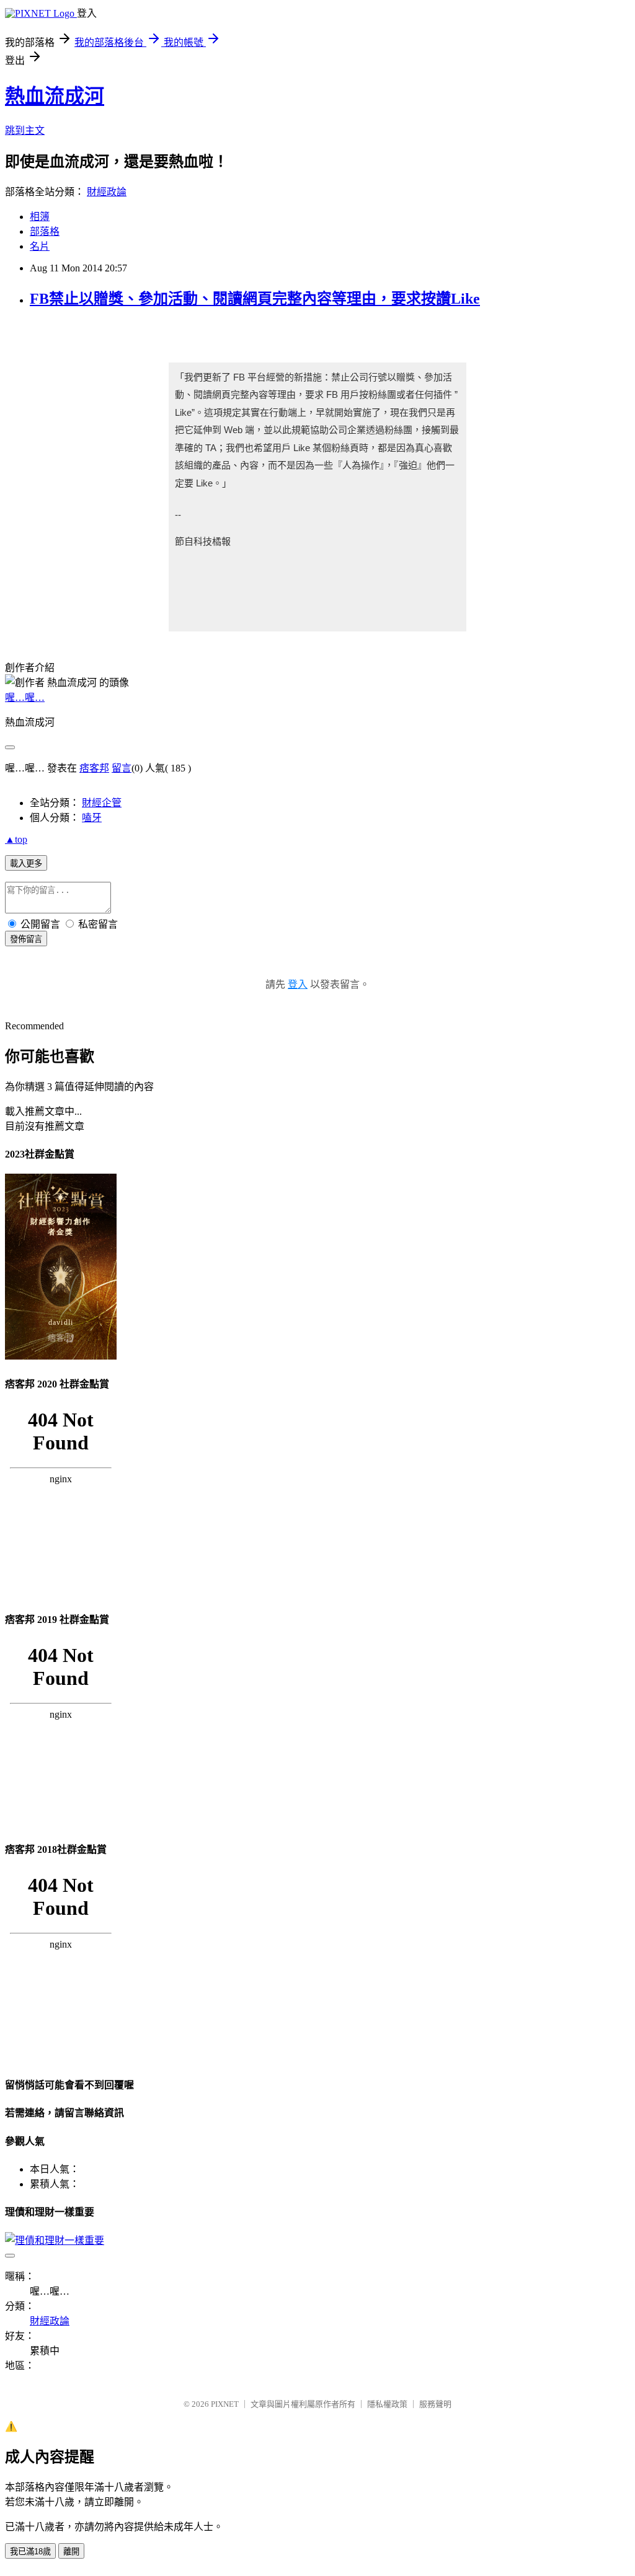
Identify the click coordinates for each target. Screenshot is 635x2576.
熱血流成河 (55, 96)
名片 (40, 246)
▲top (16, 839)
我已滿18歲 (30, 2552)
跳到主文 (25, 130)
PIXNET (225, 2404)
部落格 (45, 231)
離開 (71, 2552)
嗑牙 (92, 818)
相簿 (40, 217)
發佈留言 (26, 939)
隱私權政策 (387, 2404)
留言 (122, 768)
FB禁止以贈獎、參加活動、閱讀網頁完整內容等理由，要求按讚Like (255, 299)
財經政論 (107, 192)
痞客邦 (94, 768)
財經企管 (102, 803)
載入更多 (26, 864)
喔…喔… (25, 697)
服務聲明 (435, 2404)
